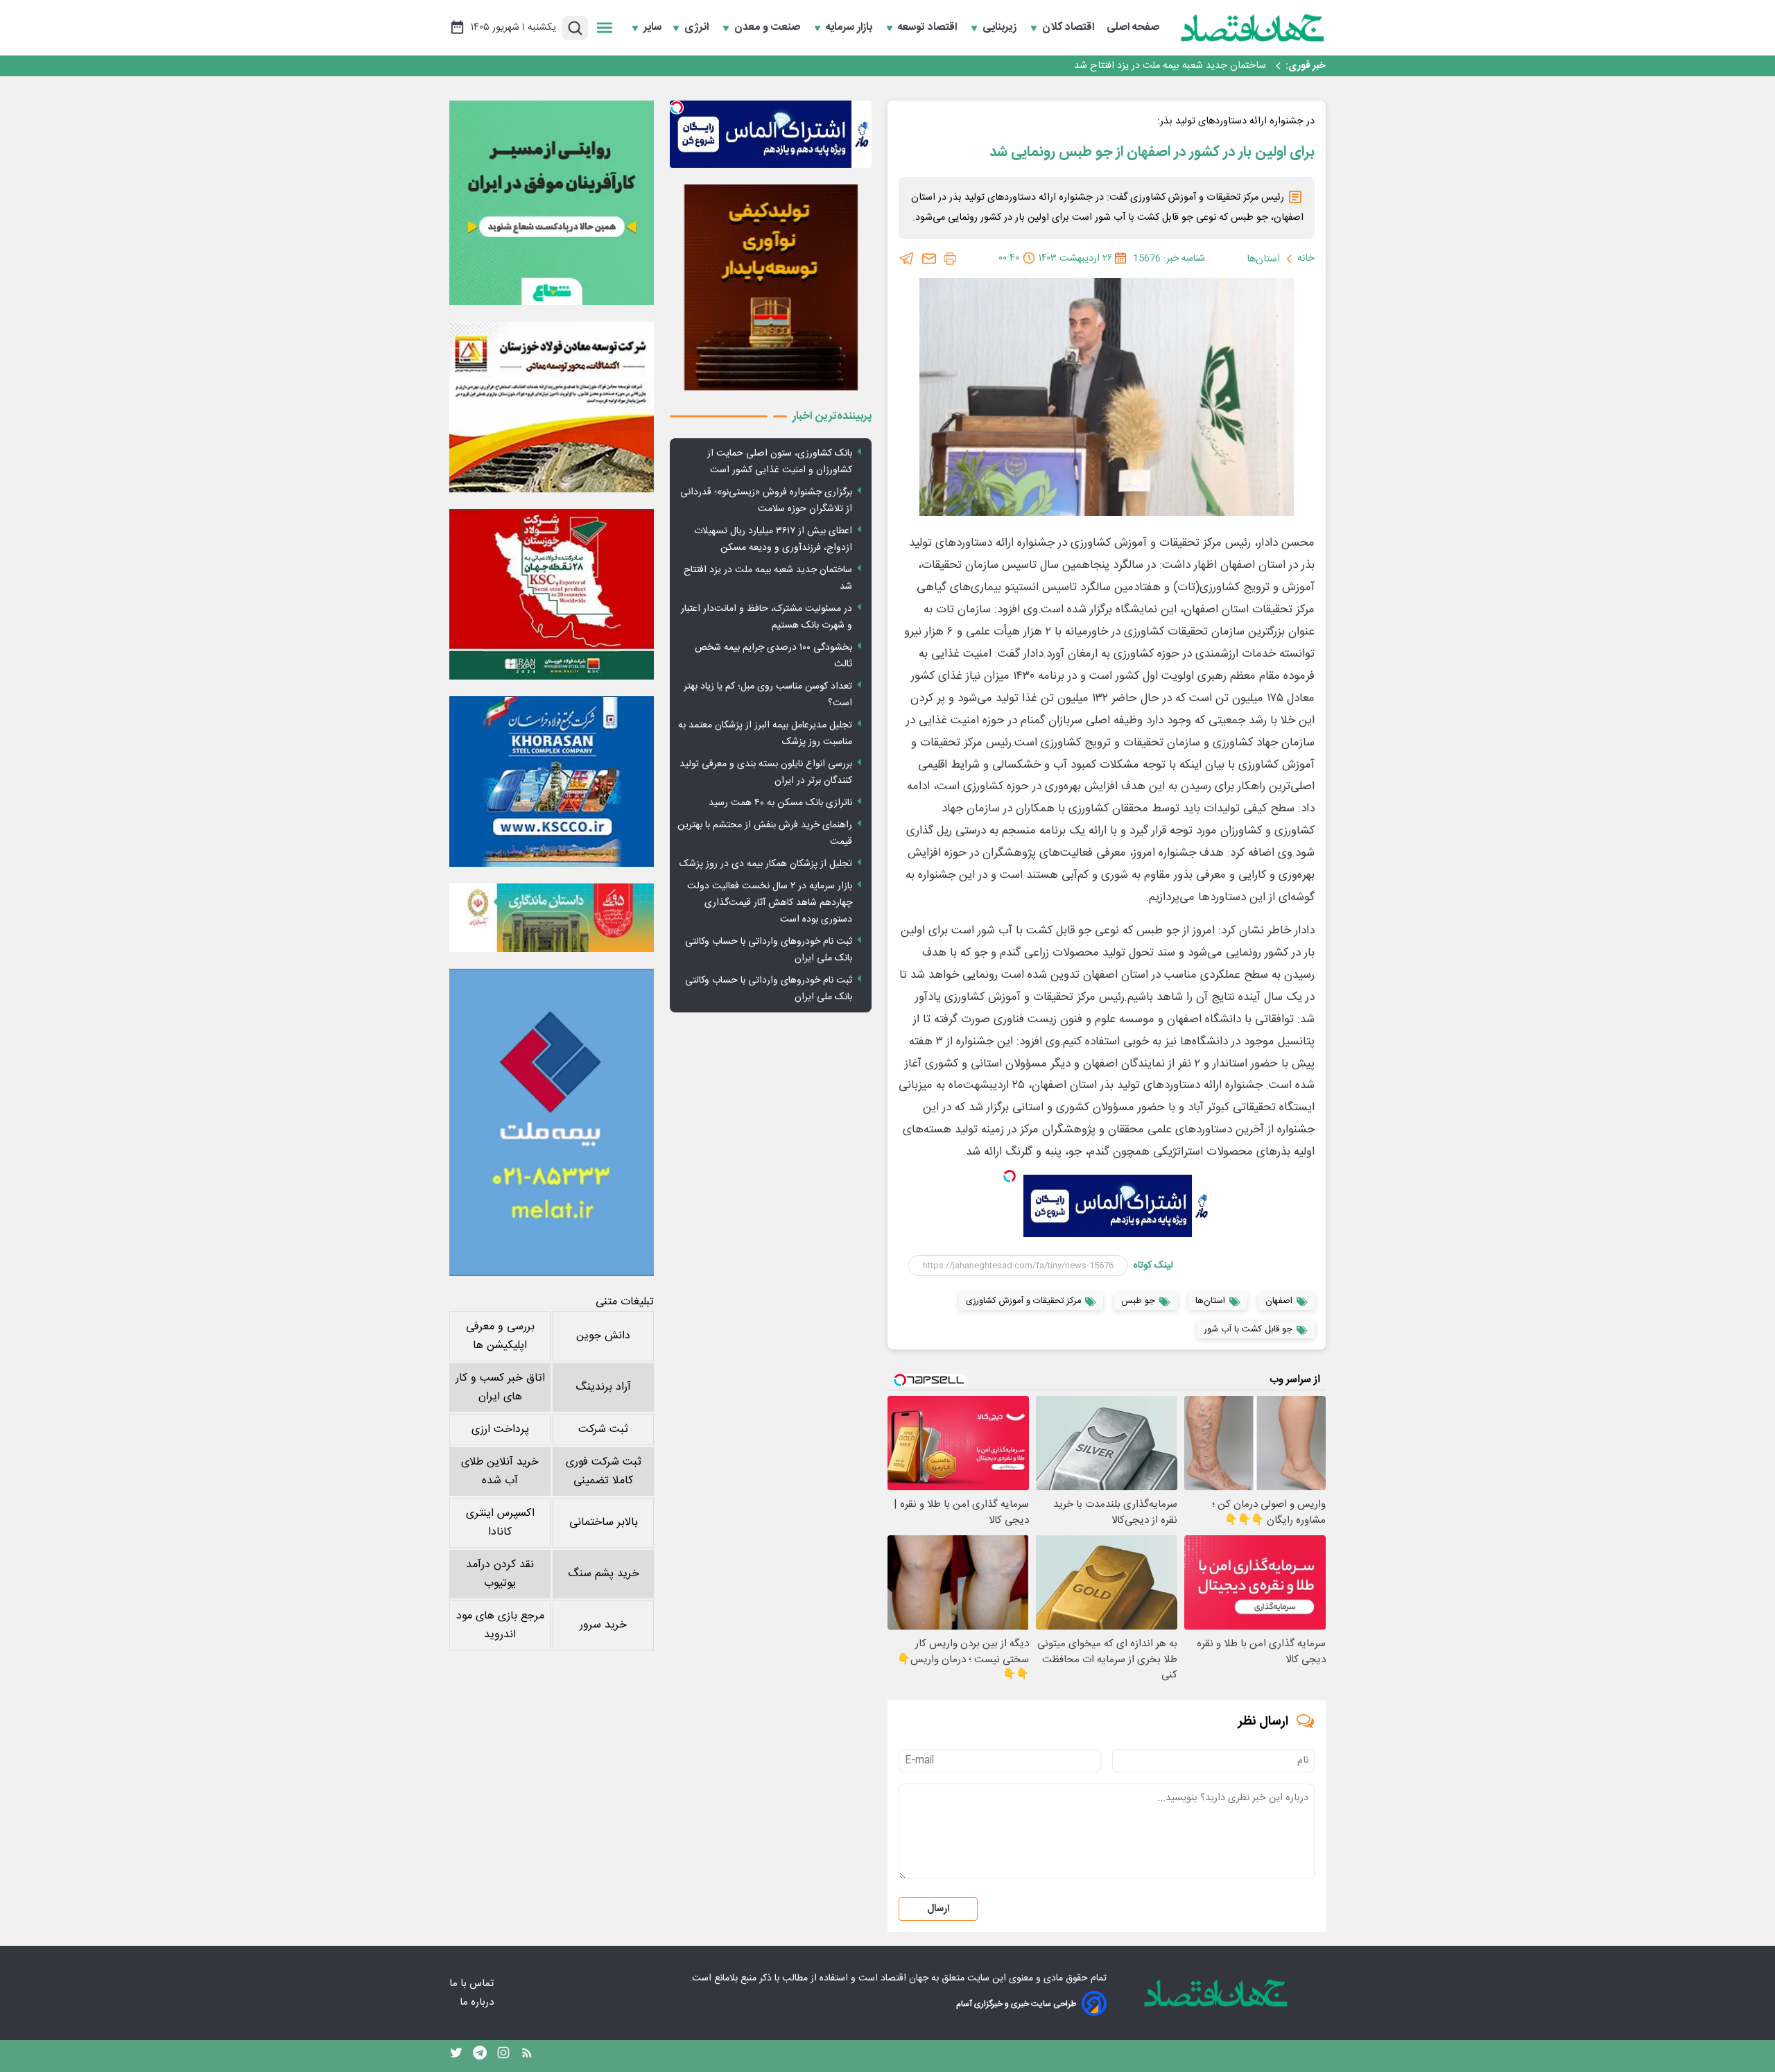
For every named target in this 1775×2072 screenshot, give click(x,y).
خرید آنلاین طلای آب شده (500, 1471)
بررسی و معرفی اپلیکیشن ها (500, 1336)
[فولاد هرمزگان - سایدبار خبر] (771, 287)
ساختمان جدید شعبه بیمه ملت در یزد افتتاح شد (1170, 66)
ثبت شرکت (603, 1430)
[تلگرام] (907, 259)
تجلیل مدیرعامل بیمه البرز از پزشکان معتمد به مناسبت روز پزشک (765, 734)
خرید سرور (603, 1625)
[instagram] (503, 2056)
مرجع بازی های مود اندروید (500, 1625)
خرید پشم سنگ (604, 1574)
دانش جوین (603, 1336)
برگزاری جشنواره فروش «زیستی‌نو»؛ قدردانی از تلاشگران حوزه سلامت (766, 501)
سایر (652, 28)
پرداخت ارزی (500, 1430)
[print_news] (950, 259)
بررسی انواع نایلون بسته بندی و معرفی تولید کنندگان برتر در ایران (766, 772)
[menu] (605, 28)
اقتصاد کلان (1070, 28)
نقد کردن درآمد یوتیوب (500, 1574)
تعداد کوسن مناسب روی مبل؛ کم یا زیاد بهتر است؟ (768, 695)
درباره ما (478, 2002)
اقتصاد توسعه (929, 28)
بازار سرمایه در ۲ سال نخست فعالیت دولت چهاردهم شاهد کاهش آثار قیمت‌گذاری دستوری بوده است (770, 903)
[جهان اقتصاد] (1253, 28)
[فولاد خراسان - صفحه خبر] (552, 782)
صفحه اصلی (1133, 28)
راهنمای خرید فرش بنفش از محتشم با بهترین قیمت (765, 834)
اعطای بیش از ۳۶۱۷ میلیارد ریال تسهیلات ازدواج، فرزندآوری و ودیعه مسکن (773, 539)
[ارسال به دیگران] (929, 259)
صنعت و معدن (769, 28)
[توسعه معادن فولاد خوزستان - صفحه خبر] (552, 407)
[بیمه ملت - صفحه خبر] (552, 1122)
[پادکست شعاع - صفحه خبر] (552, 203)
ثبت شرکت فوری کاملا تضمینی (604, 1471)
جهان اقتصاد (904, 1978)
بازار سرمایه (850, 28)
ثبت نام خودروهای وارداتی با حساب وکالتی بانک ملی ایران (769, 950)
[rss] (527, 2056)
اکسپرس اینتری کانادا (500, 1523)
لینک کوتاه (1153, 1266)
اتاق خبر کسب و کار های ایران (500, 1388)
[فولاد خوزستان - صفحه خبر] (552, 594)
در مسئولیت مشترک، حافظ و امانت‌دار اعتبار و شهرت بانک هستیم (767, 617)
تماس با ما (473, 1984)
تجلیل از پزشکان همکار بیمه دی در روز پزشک (766, 864)
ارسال (938, 1909)
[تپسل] (1010, 1176)
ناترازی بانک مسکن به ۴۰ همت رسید (780, 803)
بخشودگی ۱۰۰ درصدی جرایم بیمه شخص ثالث (773, 656)
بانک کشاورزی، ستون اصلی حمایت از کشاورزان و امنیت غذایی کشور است (780, 462)
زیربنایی (1001, 28)
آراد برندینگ (603, 1387)
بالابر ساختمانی (604, 1522)
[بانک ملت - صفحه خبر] (552, 917)
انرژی (698, 28)
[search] (575, 28)
